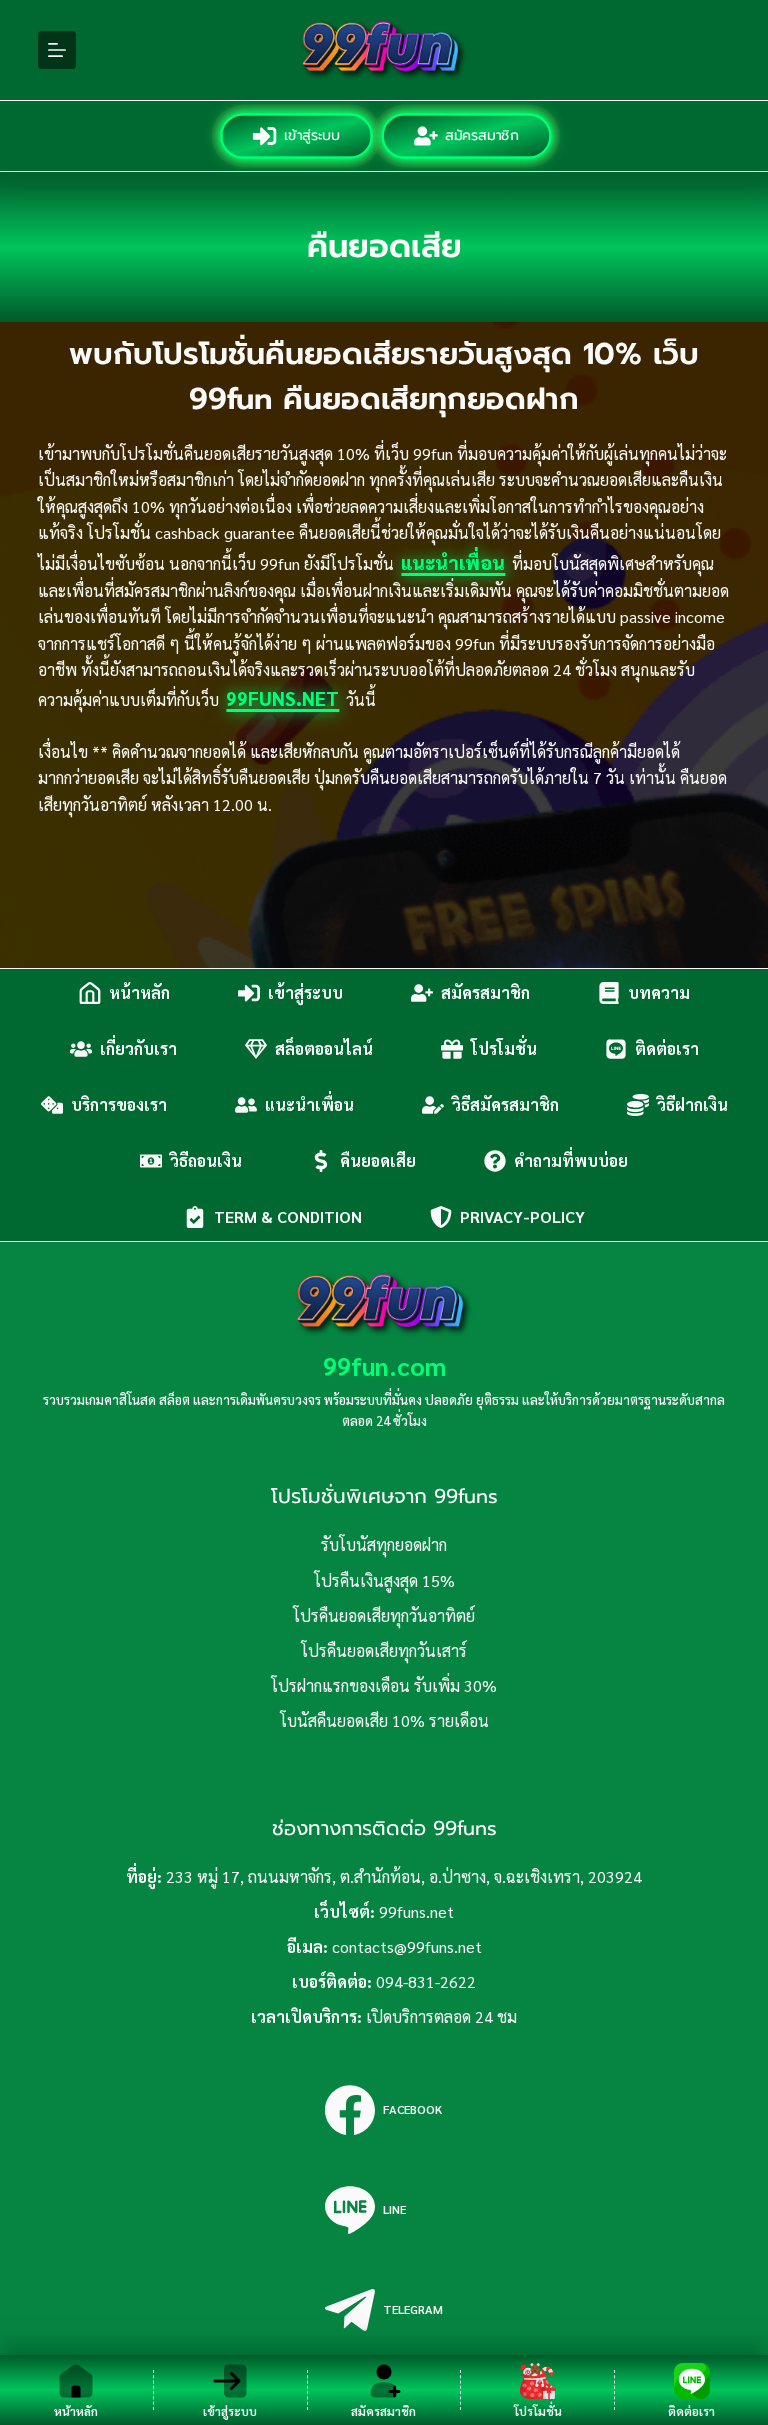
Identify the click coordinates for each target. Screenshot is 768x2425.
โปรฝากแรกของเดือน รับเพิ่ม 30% (384, 1685)
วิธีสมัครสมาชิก (505, 1104)
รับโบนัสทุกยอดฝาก (384, 1544)
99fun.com (384, 1365)
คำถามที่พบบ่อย (571, 1160)
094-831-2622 (426, 1981)
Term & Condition (288, 1216)
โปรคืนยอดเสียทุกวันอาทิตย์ (384, 1615)
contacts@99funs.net (407, 1946)
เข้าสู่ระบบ (310, 135)
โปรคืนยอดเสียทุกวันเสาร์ (384, 1650)
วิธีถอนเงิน (206, 1160)
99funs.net (282, 698)
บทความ (659, 992)
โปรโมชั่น (504, 1048)
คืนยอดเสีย (378, 1160)
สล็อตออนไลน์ (324, 1048)
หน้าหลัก (139, 992)
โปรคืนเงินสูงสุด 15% (384, 1580)
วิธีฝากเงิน (692, 1104)
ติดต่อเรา (667, 1048)
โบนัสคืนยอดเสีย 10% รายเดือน (384, 1720)
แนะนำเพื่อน (453, 562)
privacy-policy (522, 1216)
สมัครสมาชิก (480, 135)
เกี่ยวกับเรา (138, 1048)
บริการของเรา (119, 1104)
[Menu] (57, 50)
